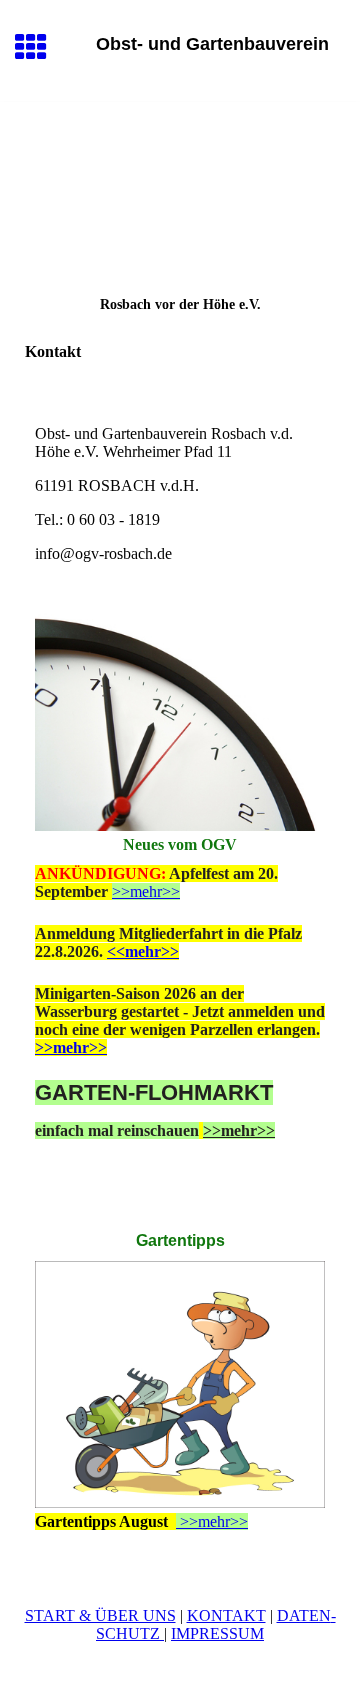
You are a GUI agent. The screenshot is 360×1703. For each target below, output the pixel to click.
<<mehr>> (143, 951)
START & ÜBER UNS (100, 1615)
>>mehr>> (146, 891)
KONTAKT (226, 1615)
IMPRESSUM (217, 1633)
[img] (180, 186)
